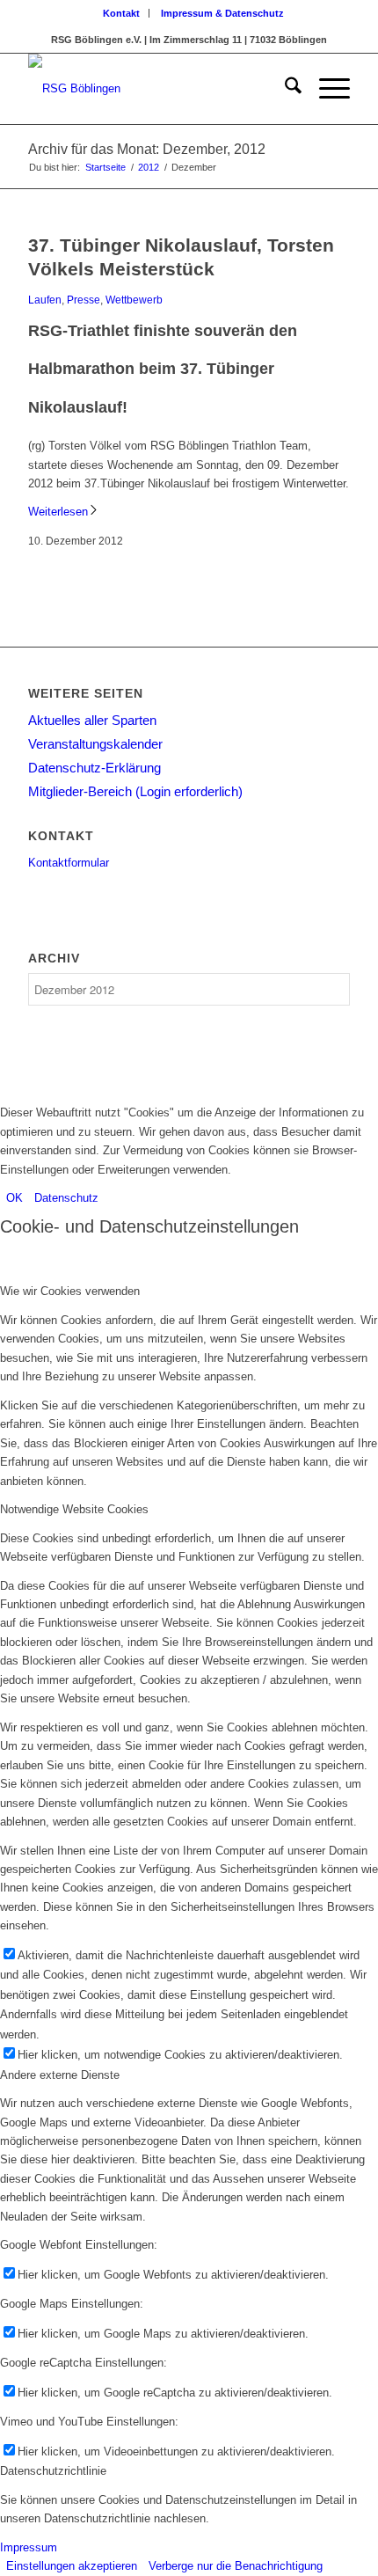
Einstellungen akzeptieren (72, 2566)
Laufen (45, 300)
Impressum (29, 2547)
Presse (84, 300)
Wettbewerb (134, 300)
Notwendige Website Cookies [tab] (74, 1509)
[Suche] (284, 89)
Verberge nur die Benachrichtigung (236, 2566)
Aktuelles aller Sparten (92, 720)
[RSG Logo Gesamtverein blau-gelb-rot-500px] (156, 89)
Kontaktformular (69, 863)
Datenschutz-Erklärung (94, 768)
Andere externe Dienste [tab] (60, 2075)
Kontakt (121, 13)
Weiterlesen (58, 512)
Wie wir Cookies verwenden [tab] (70, 1291)
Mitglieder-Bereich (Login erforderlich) (135, 791)
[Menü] (326, 89)
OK (15, 1198)
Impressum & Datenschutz (222, 13)
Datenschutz (66, 1198)
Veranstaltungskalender (95, 744)
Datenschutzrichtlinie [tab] (53, 2471)
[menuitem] (122, 13)
